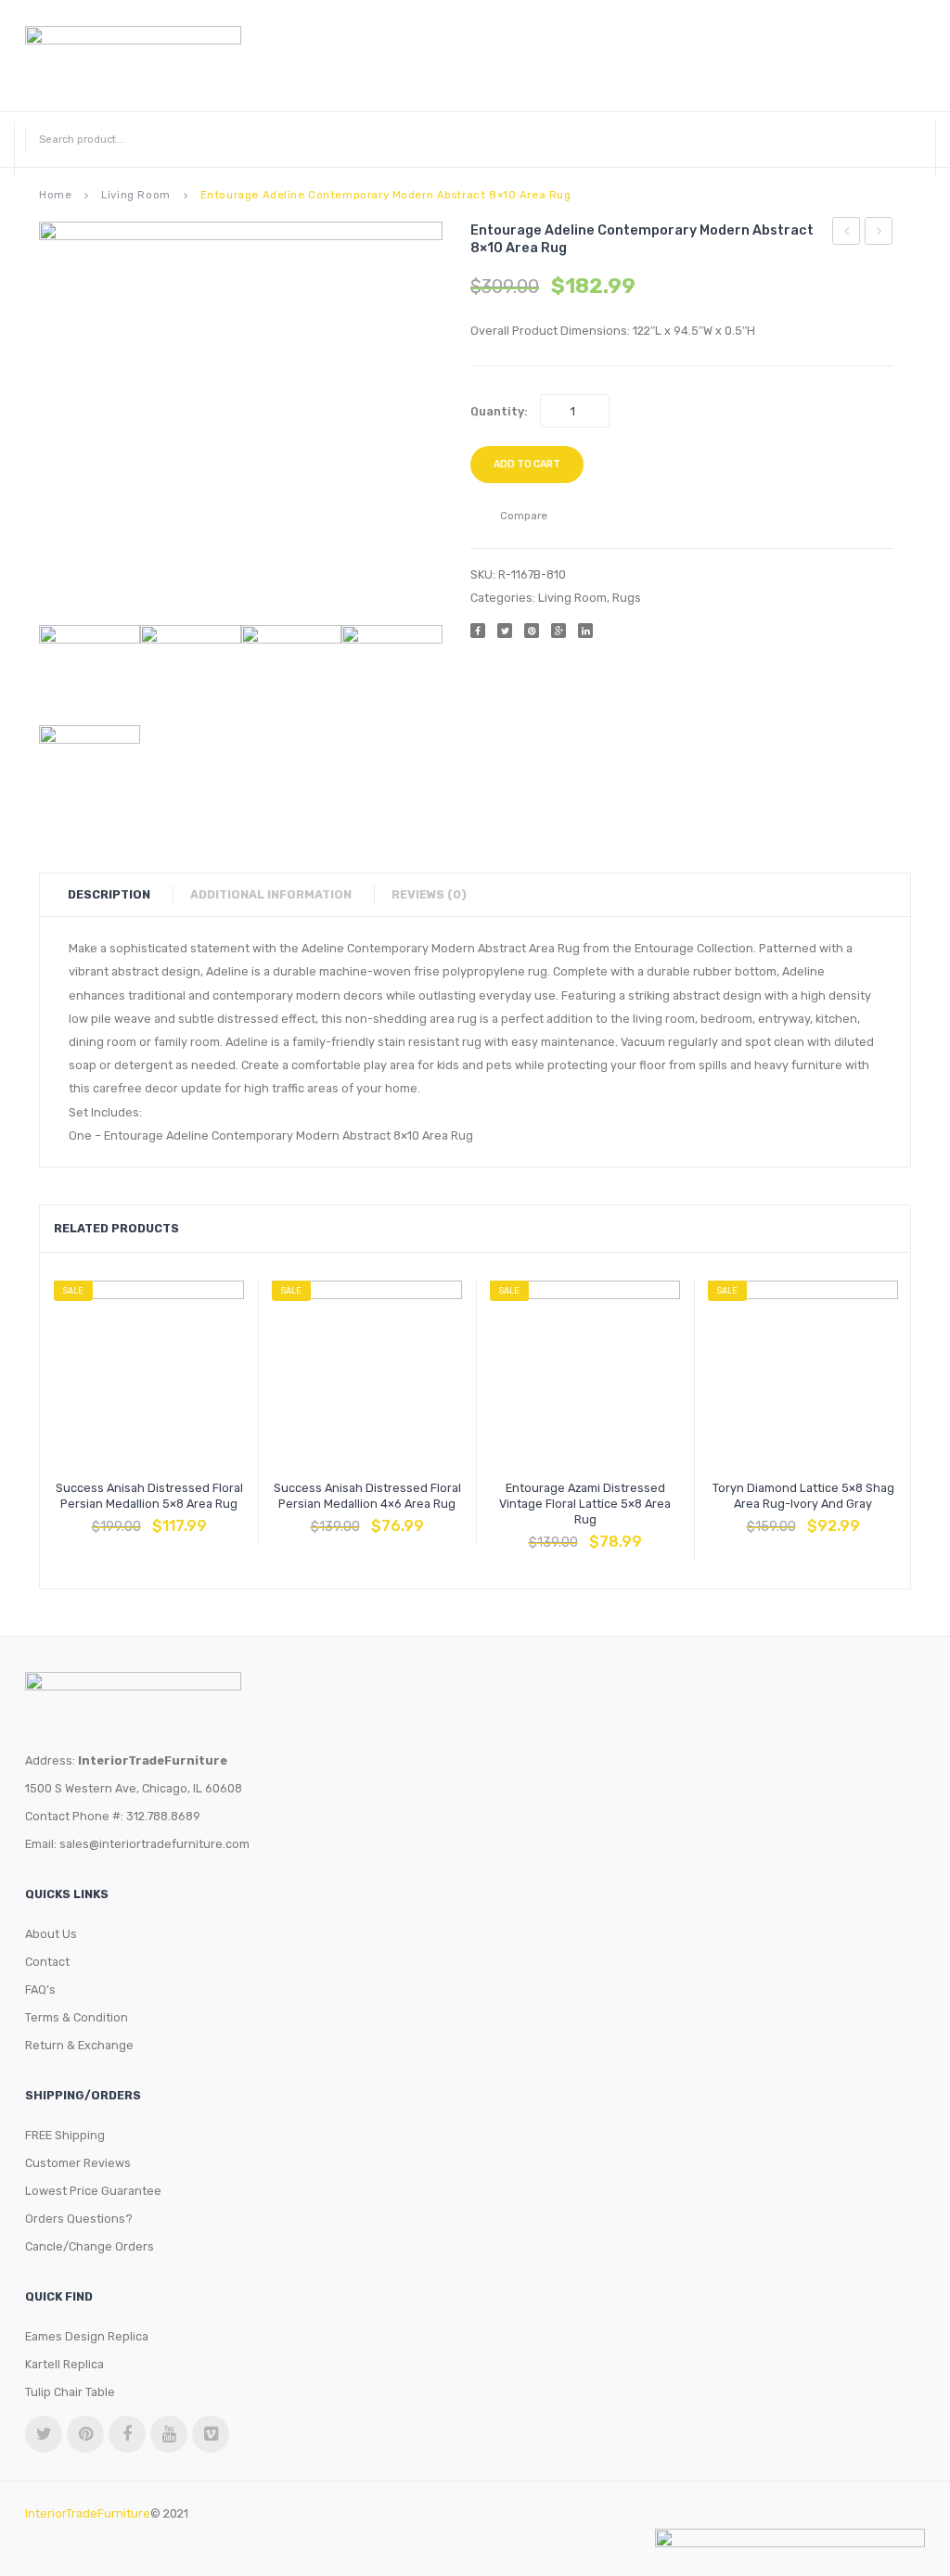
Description (109, 894)
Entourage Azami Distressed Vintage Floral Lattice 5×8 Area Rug (585, 1504)
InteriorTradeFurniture (88, 2513)
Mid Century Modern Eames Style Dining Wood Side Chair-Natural (879, 234)
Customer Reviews (78, 2163)
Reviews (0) (429, 894)
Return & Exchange (79, 2045)
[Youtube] (169, 2434)
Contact (47, 1962)
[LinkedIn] (585, 631)
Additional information (271, 894)
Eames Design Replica (87, 2336)
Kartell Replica (64, 2364)
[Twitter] (505, 631)
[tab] (118, 895)
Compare (149, 1517)
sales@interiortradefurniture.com (154, 1844)
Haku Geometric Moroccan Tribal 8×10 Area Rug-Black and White (847, 234)
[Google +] (558, 631)
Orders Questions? (79, 2219)
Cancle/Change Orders (90, 2246)
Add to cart (527, 464)
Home (55, 195)
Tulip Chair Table (70, 2392)
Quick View (194, 1517)
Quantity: (499, 411)
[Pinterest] (532, 631)
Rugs (627, 598)
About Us (51, 1934)
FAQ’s (40, 1989)
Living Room (135, 195)
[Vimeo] (211, 2434)
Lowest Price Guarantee (93, 2191)
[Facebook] (478, 631)
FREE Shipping (65, 2135)
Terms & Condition (77, 2017)
